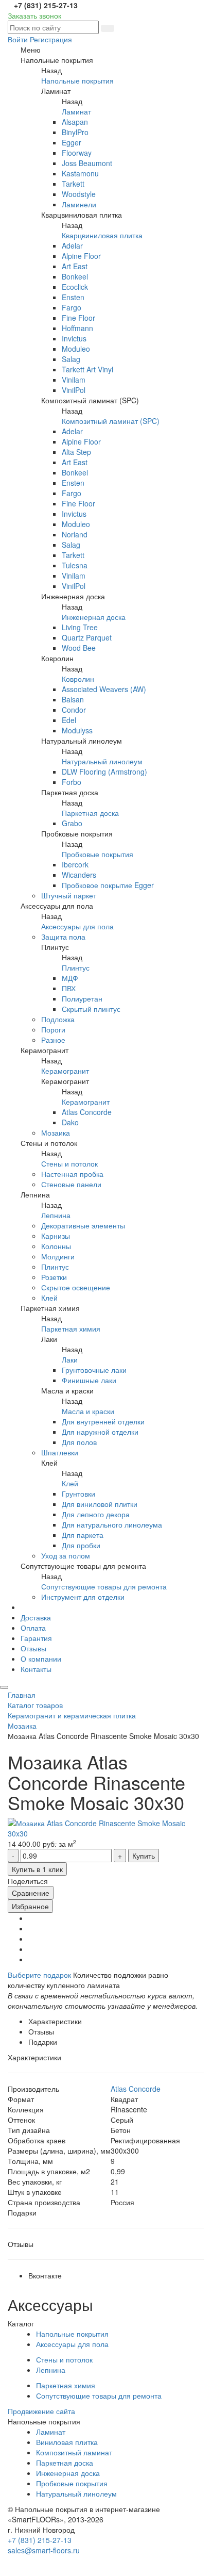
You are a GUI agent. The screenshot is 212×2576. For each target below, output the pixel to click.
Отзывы (33, 1648)
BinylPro (75, 132)
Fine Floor (78, 318)
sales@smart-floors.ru (44, 2550)
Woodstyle (79, 194)
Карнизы (56, 1236)
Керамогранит (65, 1071)
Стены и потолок (69, 1163)
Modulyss (77, 730)
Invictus (74, 338)
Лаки (70, 1359)
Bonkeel (75, 276)
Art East (75, 266)
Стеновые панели (71, 1184)
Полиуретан (82, 998)
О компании (41, 1659)
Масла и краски (88, 1411)
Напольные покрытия (77, 80)
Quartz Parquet (87, 637)
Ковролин (78, 679)
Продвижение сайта (41, 2411)
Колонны (56, 1246)
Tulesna (75, 565)
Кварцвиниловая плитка (102, 235)
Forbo (72, 782)
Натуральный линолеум (102, 761)
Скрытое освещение (76, 1287)
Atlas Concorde (87, 1112)
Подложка (58, 1019)
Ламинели (79, 204)
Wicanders (79, 875)
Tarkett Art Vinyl (87, 369)
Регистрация (51, 39)
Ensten (73, 297)
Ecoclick (75, 287)
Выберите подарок (39, 1975)
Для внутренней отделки (103, 1421)
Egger (72, 142)
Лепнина (56, 1215)
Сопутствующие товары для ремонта (104, 1586)
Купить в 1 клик (37, 1869)
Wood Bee (79, 648)
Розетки (54, 1277)
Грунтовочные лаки (94, 1370)
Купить (144, 1856)
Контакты (36, 1669)
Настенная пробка (72, 1174)
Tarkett (73, 184)
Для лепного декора (96, 1514)
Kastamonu (80, 173)
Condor (74, 710)
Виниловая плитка (67, 2442)
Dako (70, 1122)
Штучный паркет (69, 895)
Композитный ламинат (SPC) (111, 421)
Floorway (77, 153)
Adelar (72, 245)
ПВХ (69, 988)
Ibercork (75, 864)
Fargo (72, 307)
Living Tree (80, 627)
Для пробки (81, 1545)
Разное (53, 1040)
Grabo (72, 823)
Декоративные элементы (83, 1225)
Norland (75, 534)
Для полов (79, 1442)
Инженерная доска (94, 617)
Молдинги (58, 1256)
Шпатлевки (60, 1452)
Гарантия (36, 1638)
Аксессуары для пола (77, 926)
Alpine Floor (81, 256)
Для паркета (83, 1535)
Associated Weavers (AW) (104, 689)
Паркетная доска (90, 813)
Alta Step (76, 452)
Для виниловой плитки (100, 1504)
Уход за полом (66, 1555)
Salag (71, 359)
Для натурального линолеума (112, 1524)
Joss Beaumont (87, 163)
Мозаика (56, 1133)
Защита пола (63, 937)
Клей (49, 1298)
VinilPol (74, 390)
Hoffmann (77, 328)
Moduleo (76, 349)
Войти (18, 39)
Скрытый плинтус (91, 1009)
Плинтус (76, 967)
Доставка (36, 1617)
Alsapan (75, 122)
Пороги (53, 1029)
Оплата (33, 1628)
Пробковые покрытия (98, 854)
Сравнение (31, 1893)
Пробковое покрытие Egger (108, 885)
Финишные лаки (89, 1380)
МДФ (70, 978)
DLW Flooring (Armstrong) (104, 772)
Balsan (73, 699)
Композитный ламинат (74, 2452)
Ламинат (76, 111)
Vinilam (74, 380)
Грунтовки (78, 1494)
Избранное (30, 1906)
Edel (69, 720)
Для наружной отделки (100, 1432)
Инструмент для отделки (83, 1597)
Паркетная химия (71, 1328)
